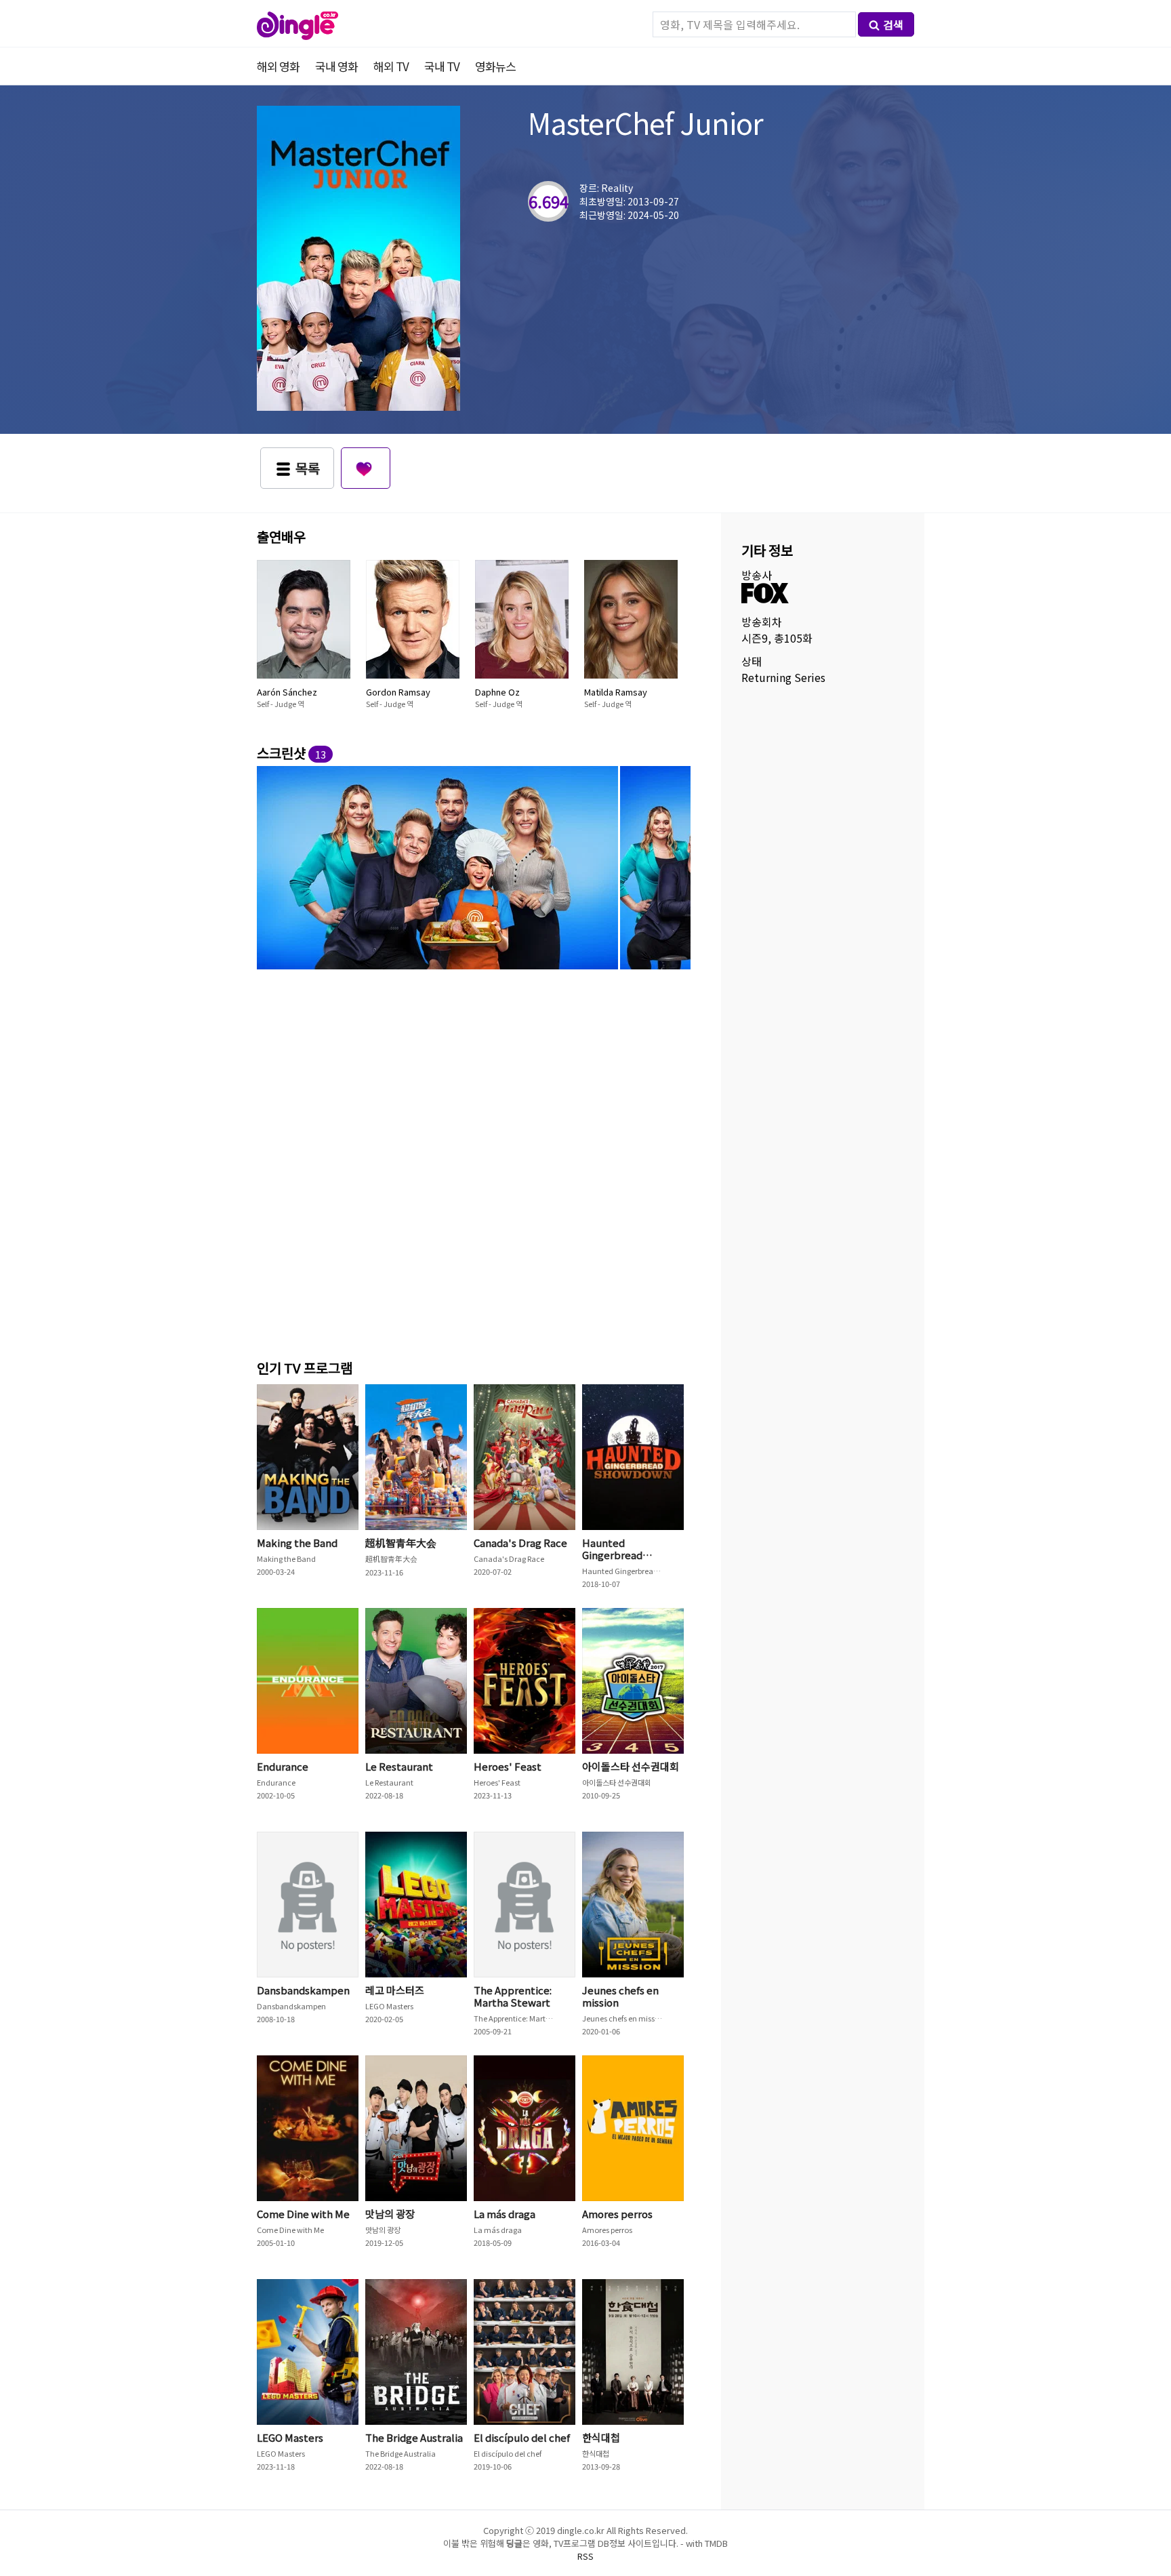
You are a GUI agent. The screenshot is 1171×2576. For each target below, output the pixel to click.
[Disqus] (474, 1162)
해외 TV (391, 66)
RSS (585, 2556)
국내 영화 (336, 66)
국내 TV (442, 66)
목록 (308, 468)
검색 (893, 24)
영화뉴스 (495, 66)
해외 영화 (278, 66)
